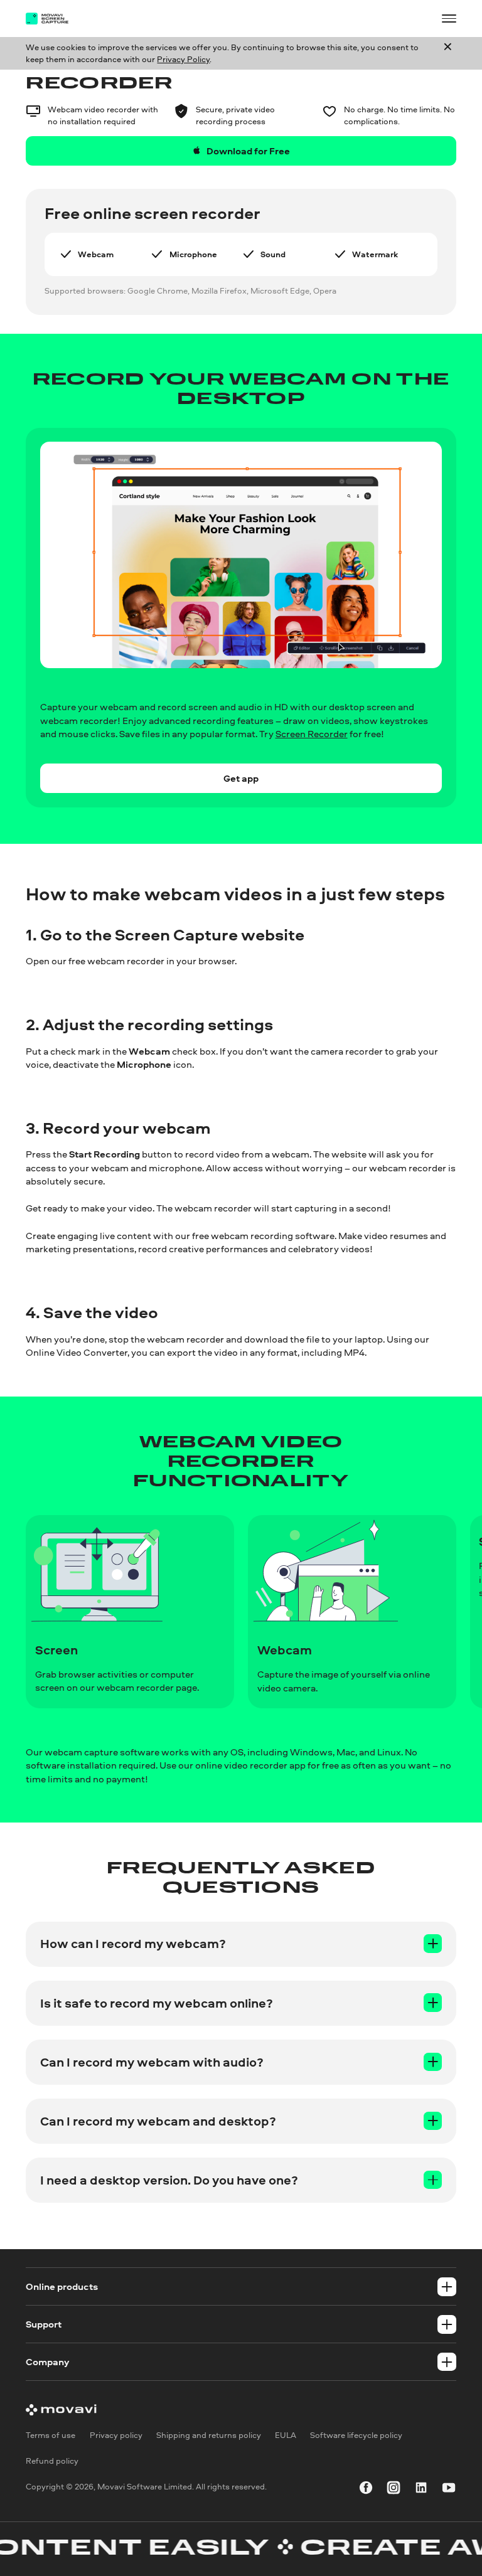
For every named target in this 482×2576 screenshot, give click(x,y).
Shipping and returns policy (209, 2435)
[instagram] (394, 2489)
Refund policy (52, 2461)
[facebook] (366, 2489)
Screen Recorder (312, 734)
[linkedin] (421, 2489)
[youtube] (449, 2489)
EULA (286, 2435)
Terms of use (51, 2435)
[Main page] (54, 19)
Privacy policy (116, 2435)
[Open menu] (449, 18)
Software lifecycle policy (356, 2435)
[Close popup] (448, 53)
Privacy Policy (183, 59)
